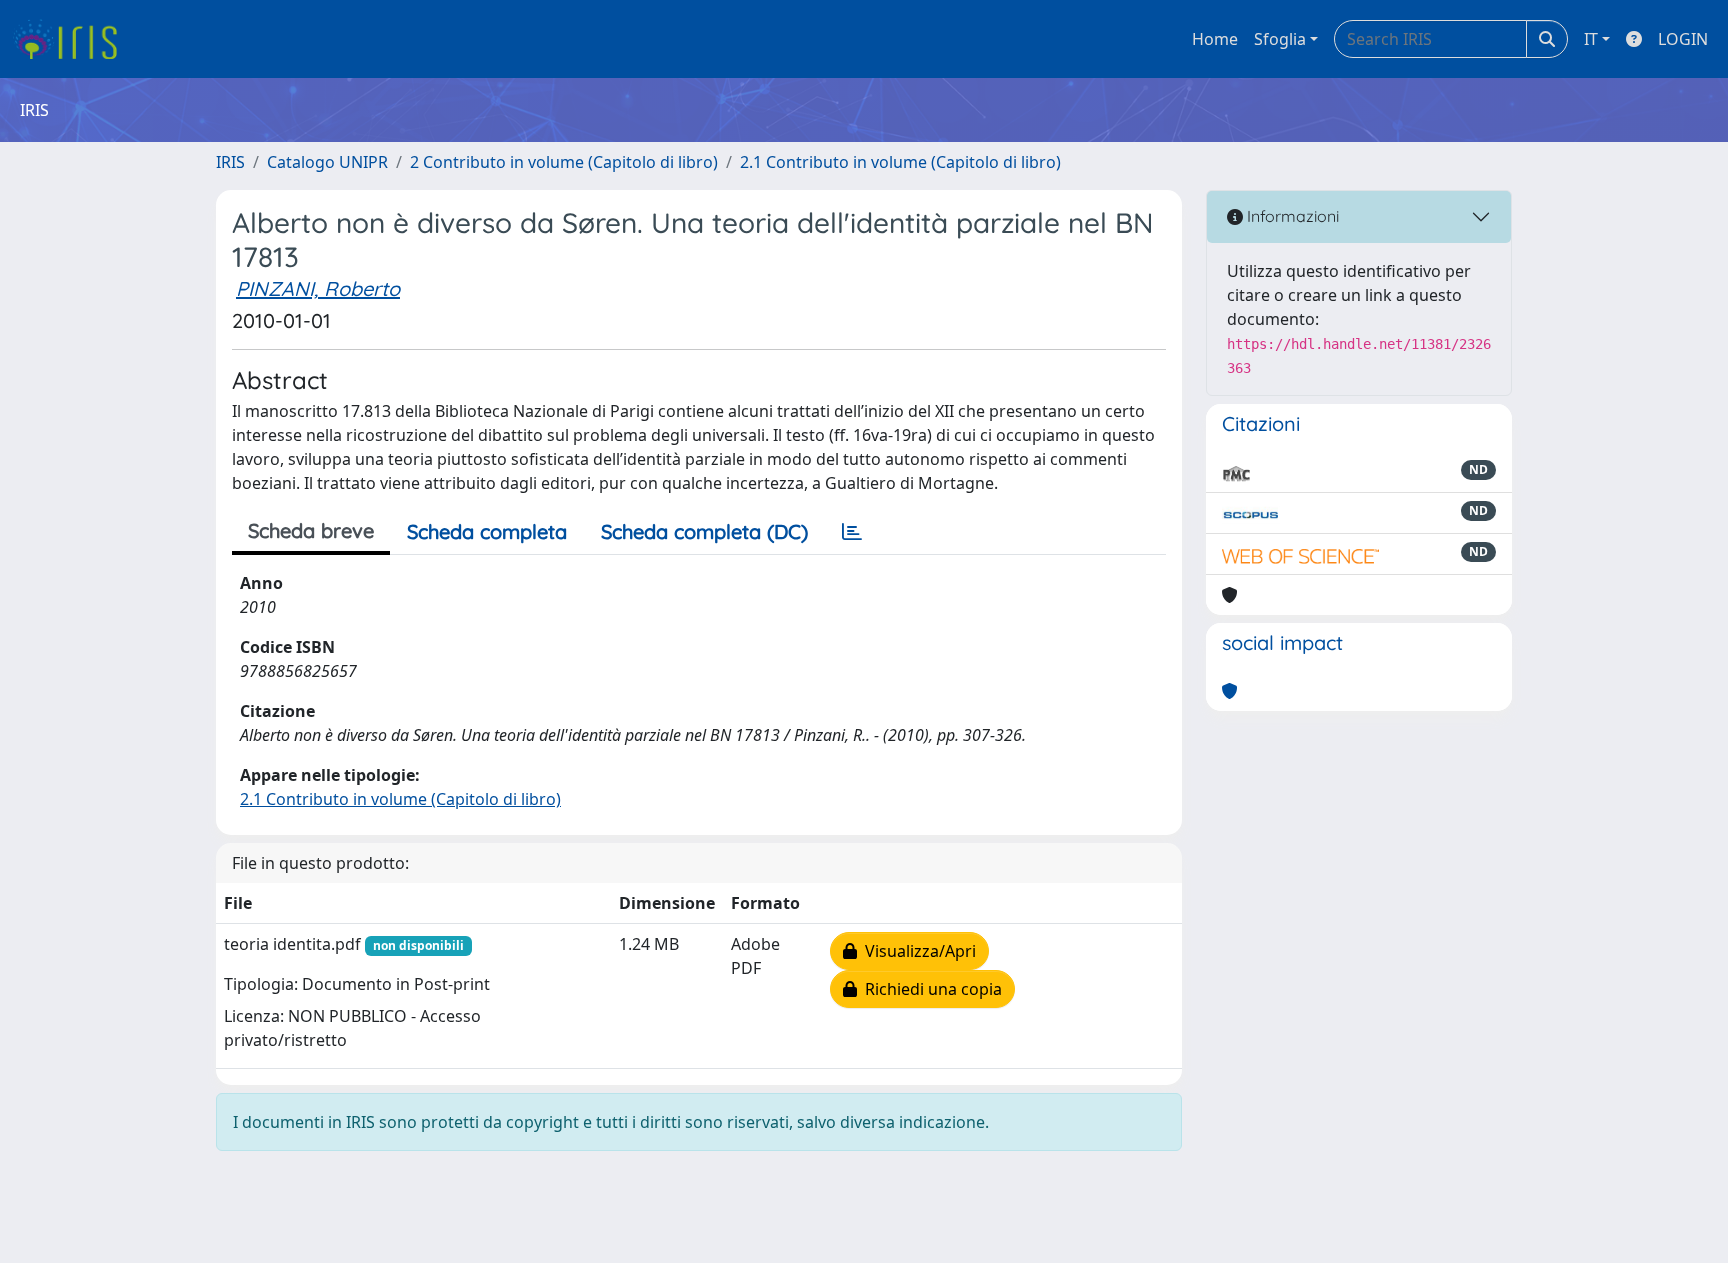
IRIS (230, 162)
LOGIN (1683, 39)
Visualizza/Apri (916, 951)
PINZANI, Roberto (318, 288)
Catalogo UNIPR (327, 162)
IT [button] (1591, 39)
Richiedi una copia (929, 989)
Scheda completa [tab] (487, 531)
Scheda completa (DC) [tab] (704, 531)
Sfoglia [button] (1280, 39)
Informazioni (1291, 216)
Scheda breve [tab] (311, 530)
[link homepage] (72, 39)
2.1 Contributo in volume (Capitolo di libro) (900, 162)
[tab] (852, 532)
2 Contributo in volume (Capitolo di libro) (564, 162)
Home (1215, 39)
